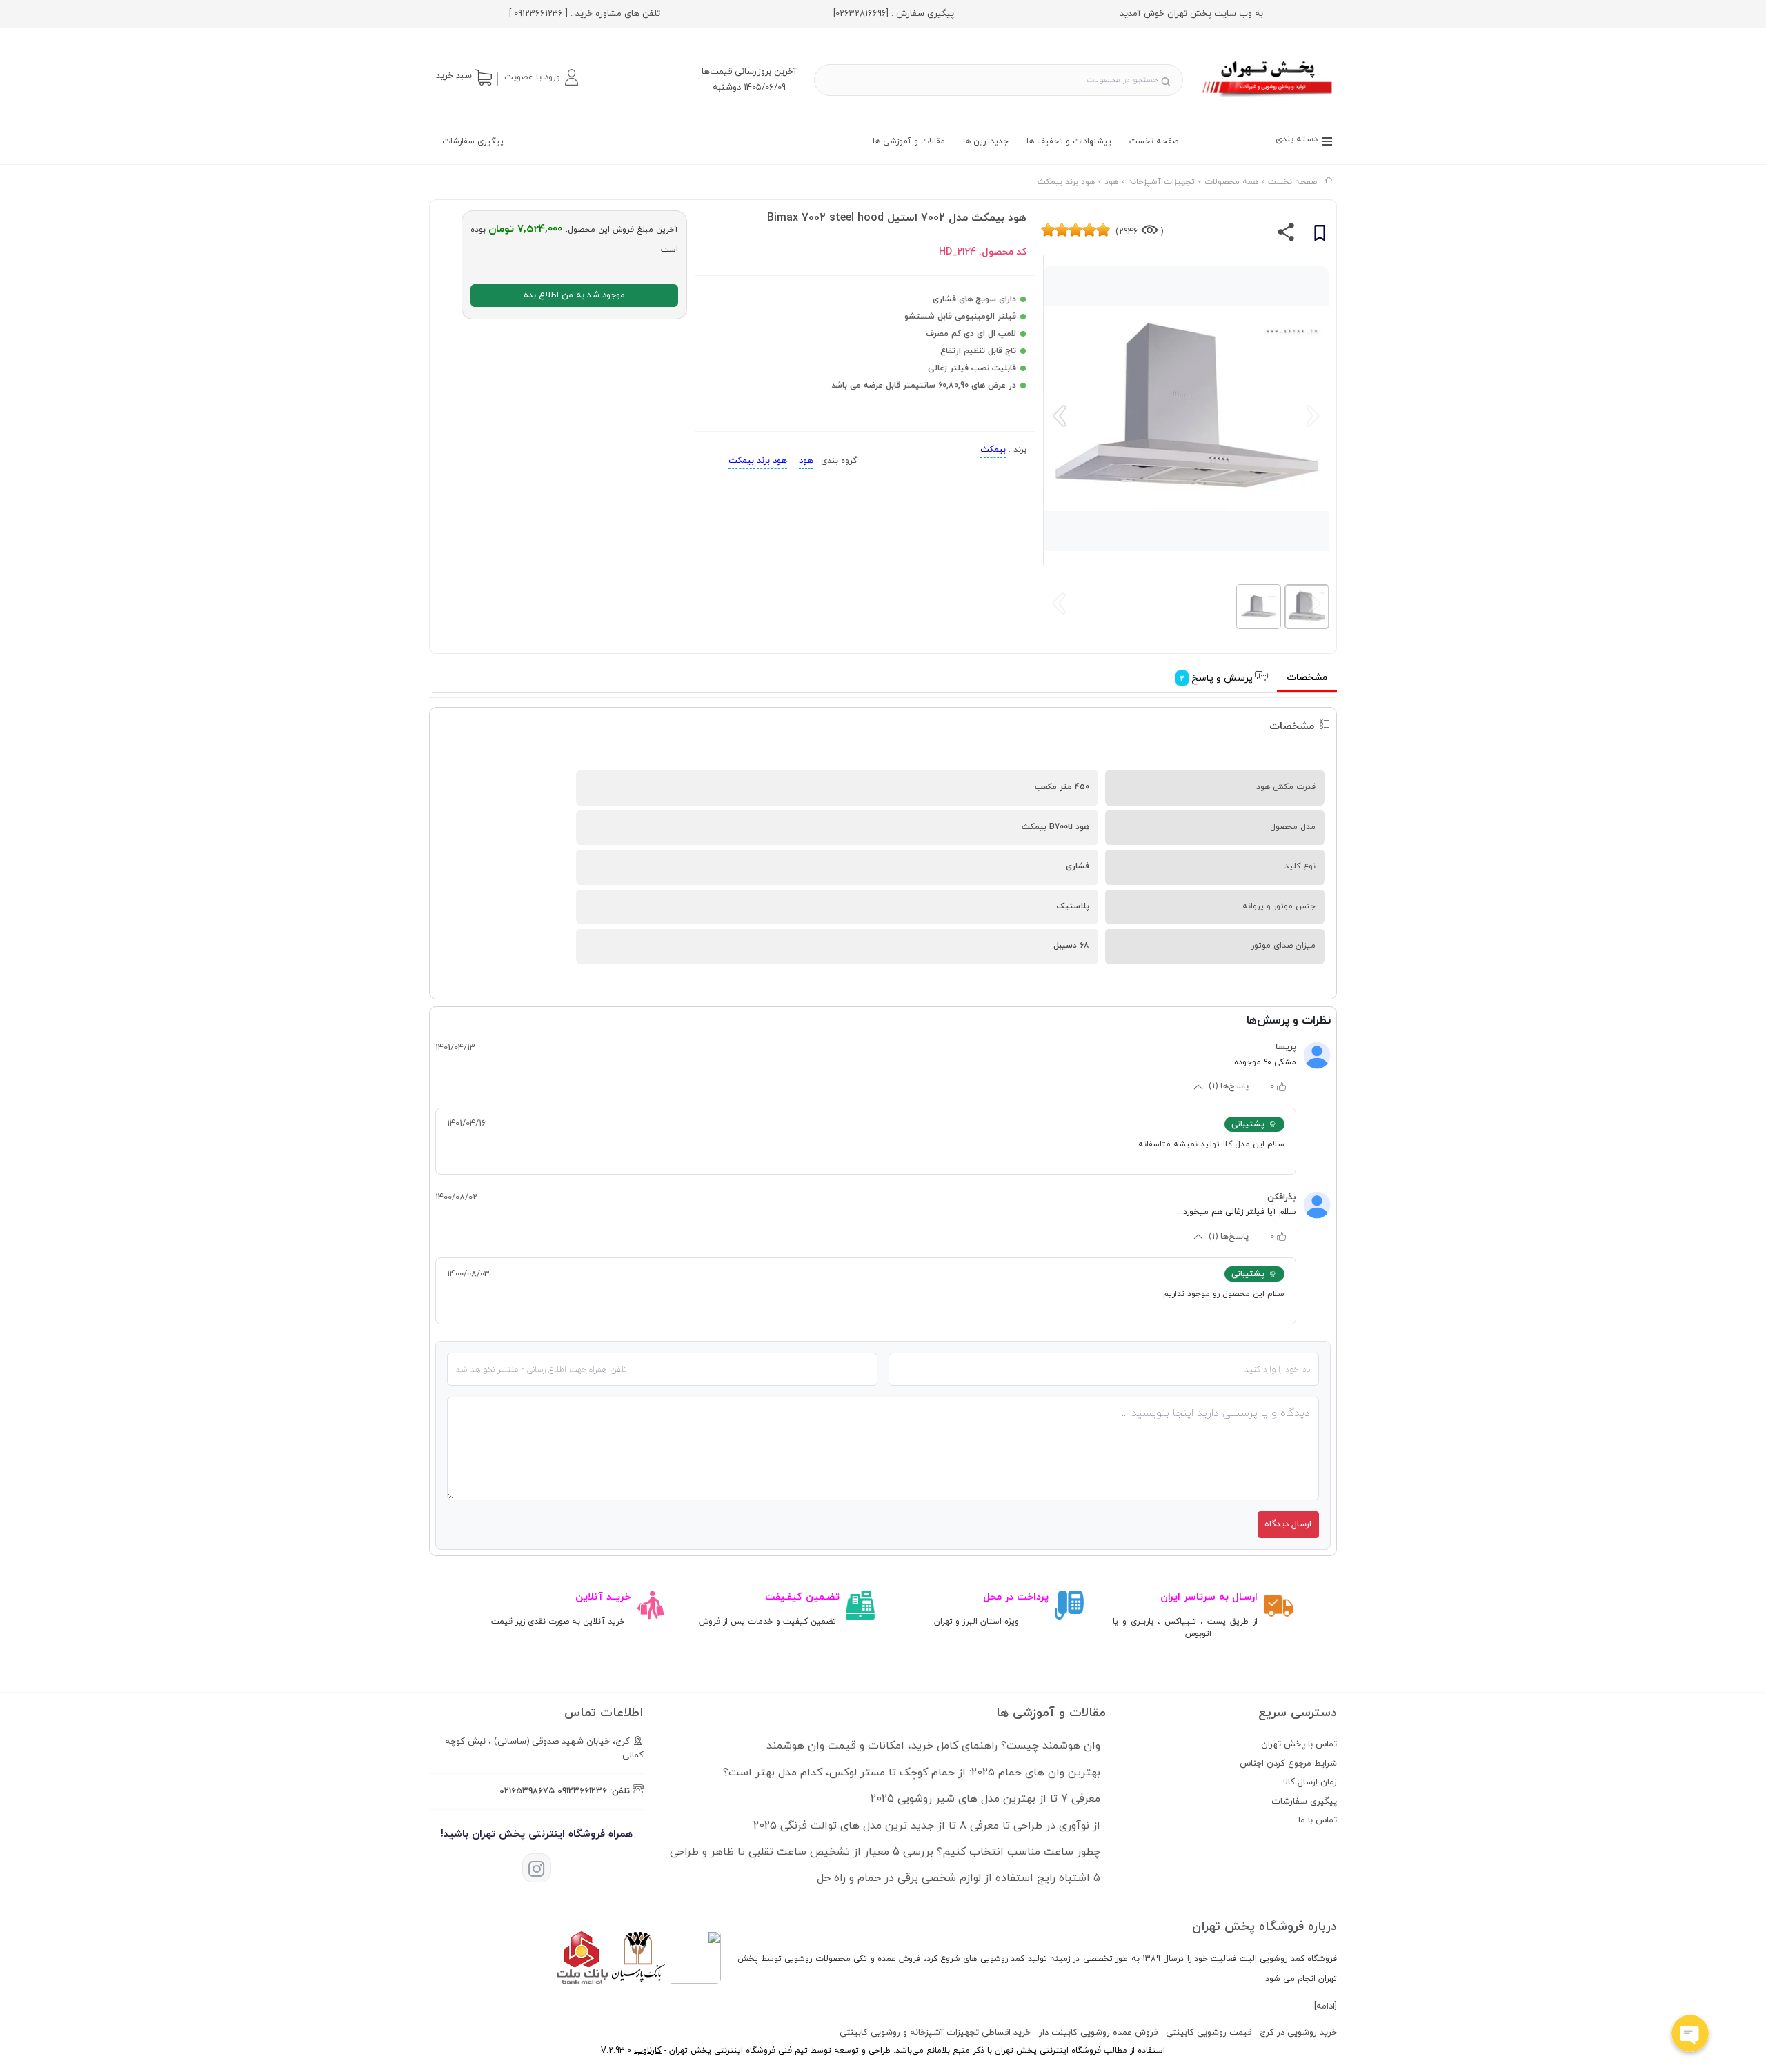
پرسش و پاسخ (1218, 678)
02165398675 (527, 1791)
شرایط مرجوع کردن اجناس (1288, 1764)
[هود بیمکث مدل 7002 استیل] (1268, 99)
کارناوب (648, 2051)
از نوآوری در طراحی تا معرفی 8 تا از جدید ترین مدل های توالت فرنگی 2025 (927, 1826)
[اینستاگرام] (537, 1868)
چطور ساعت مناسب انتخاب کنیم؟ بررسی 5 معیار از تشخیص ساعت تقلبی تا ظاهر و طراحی (885, 1852)
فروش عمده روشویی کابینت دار (1098, 2033)
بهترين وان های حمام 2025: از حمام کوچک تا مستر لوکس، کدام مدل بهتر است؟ (912, 1773)
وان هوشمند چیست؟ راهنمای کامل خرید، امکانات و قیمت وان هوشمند (933, 1746)
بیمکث (993, 450)
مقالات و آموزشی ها (909, 141)
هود (806, 461)
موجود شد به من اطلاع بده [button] (574, 295)
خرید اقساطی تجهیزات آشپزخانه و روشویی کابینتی (935, 2033)
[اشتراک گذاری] (1286, 235)
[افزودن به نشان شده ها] (1320, 235)
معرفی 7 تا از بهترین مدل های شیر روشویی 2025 (985, 1799)
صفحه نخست (1154, 141)
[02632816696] (861, 14)
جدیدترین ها (986, 141)
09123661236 (582, 1791)
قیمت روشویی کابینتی (1209, 2033)
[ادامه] (1326, 2006)
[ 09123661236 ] (538, 14)
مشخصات (1307, 678)
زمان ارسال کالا (1310, 1782)
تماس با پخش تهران (1299, 1744)
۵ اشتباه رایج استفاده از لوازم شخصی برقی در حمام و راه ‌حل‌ (959, 1878)
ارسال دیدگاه (1288, 1524)
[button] (541, 77)
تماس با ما (1318, 1820)
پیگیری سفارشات (473, 141)
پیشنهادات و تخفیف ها (1069, 141)
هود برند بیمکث (758, 461)
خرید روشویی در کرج (1298, 2033)
